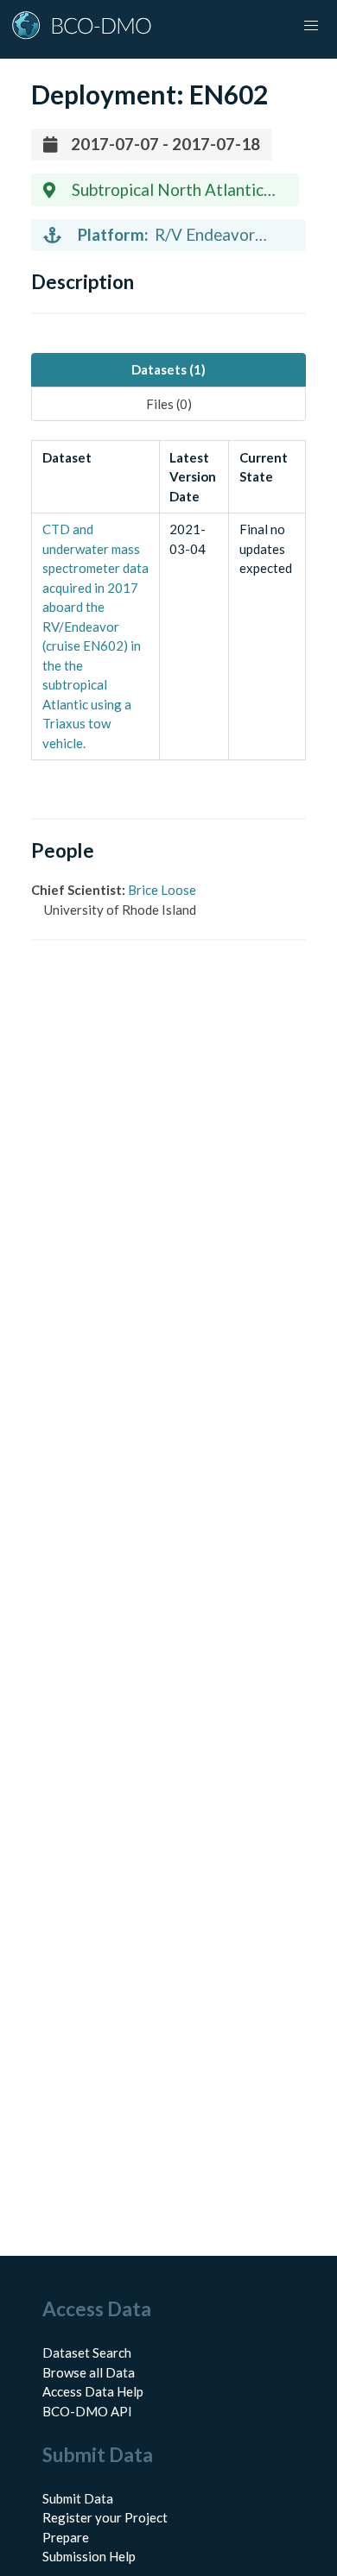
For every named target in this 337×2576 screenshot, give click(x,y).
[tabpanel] (168, 600)
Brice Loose (162, 890)
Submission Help (89, 2556)
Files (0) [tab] (169, 404)
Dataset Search (87, 2352)
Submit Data (78, 2498)
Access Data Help (93, 2391)
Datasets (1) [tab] (168, 369)
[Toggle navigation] (311, 26)
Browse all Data (89, 2372)
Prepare (66, 2537)
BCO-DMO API (87, 2411)
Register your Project (105, 2517)
